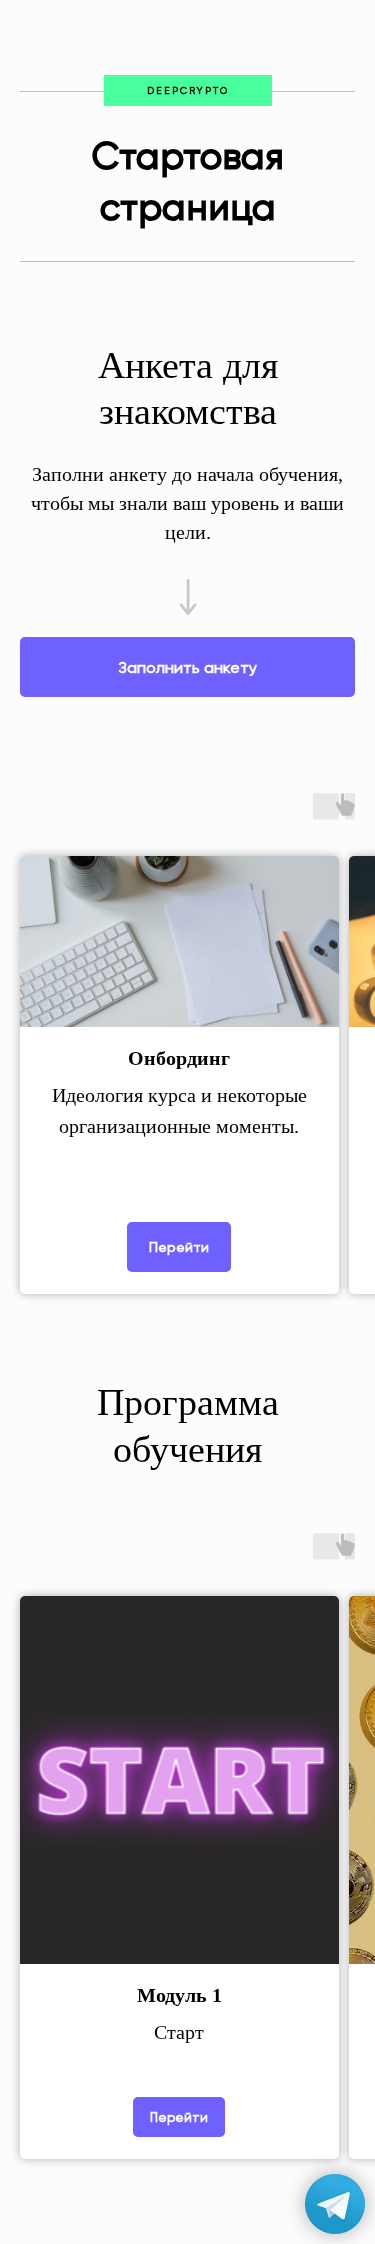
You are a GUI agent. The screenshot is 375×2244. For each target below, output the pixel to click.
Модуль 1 (179, 1995)
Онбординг (179, 1058)
